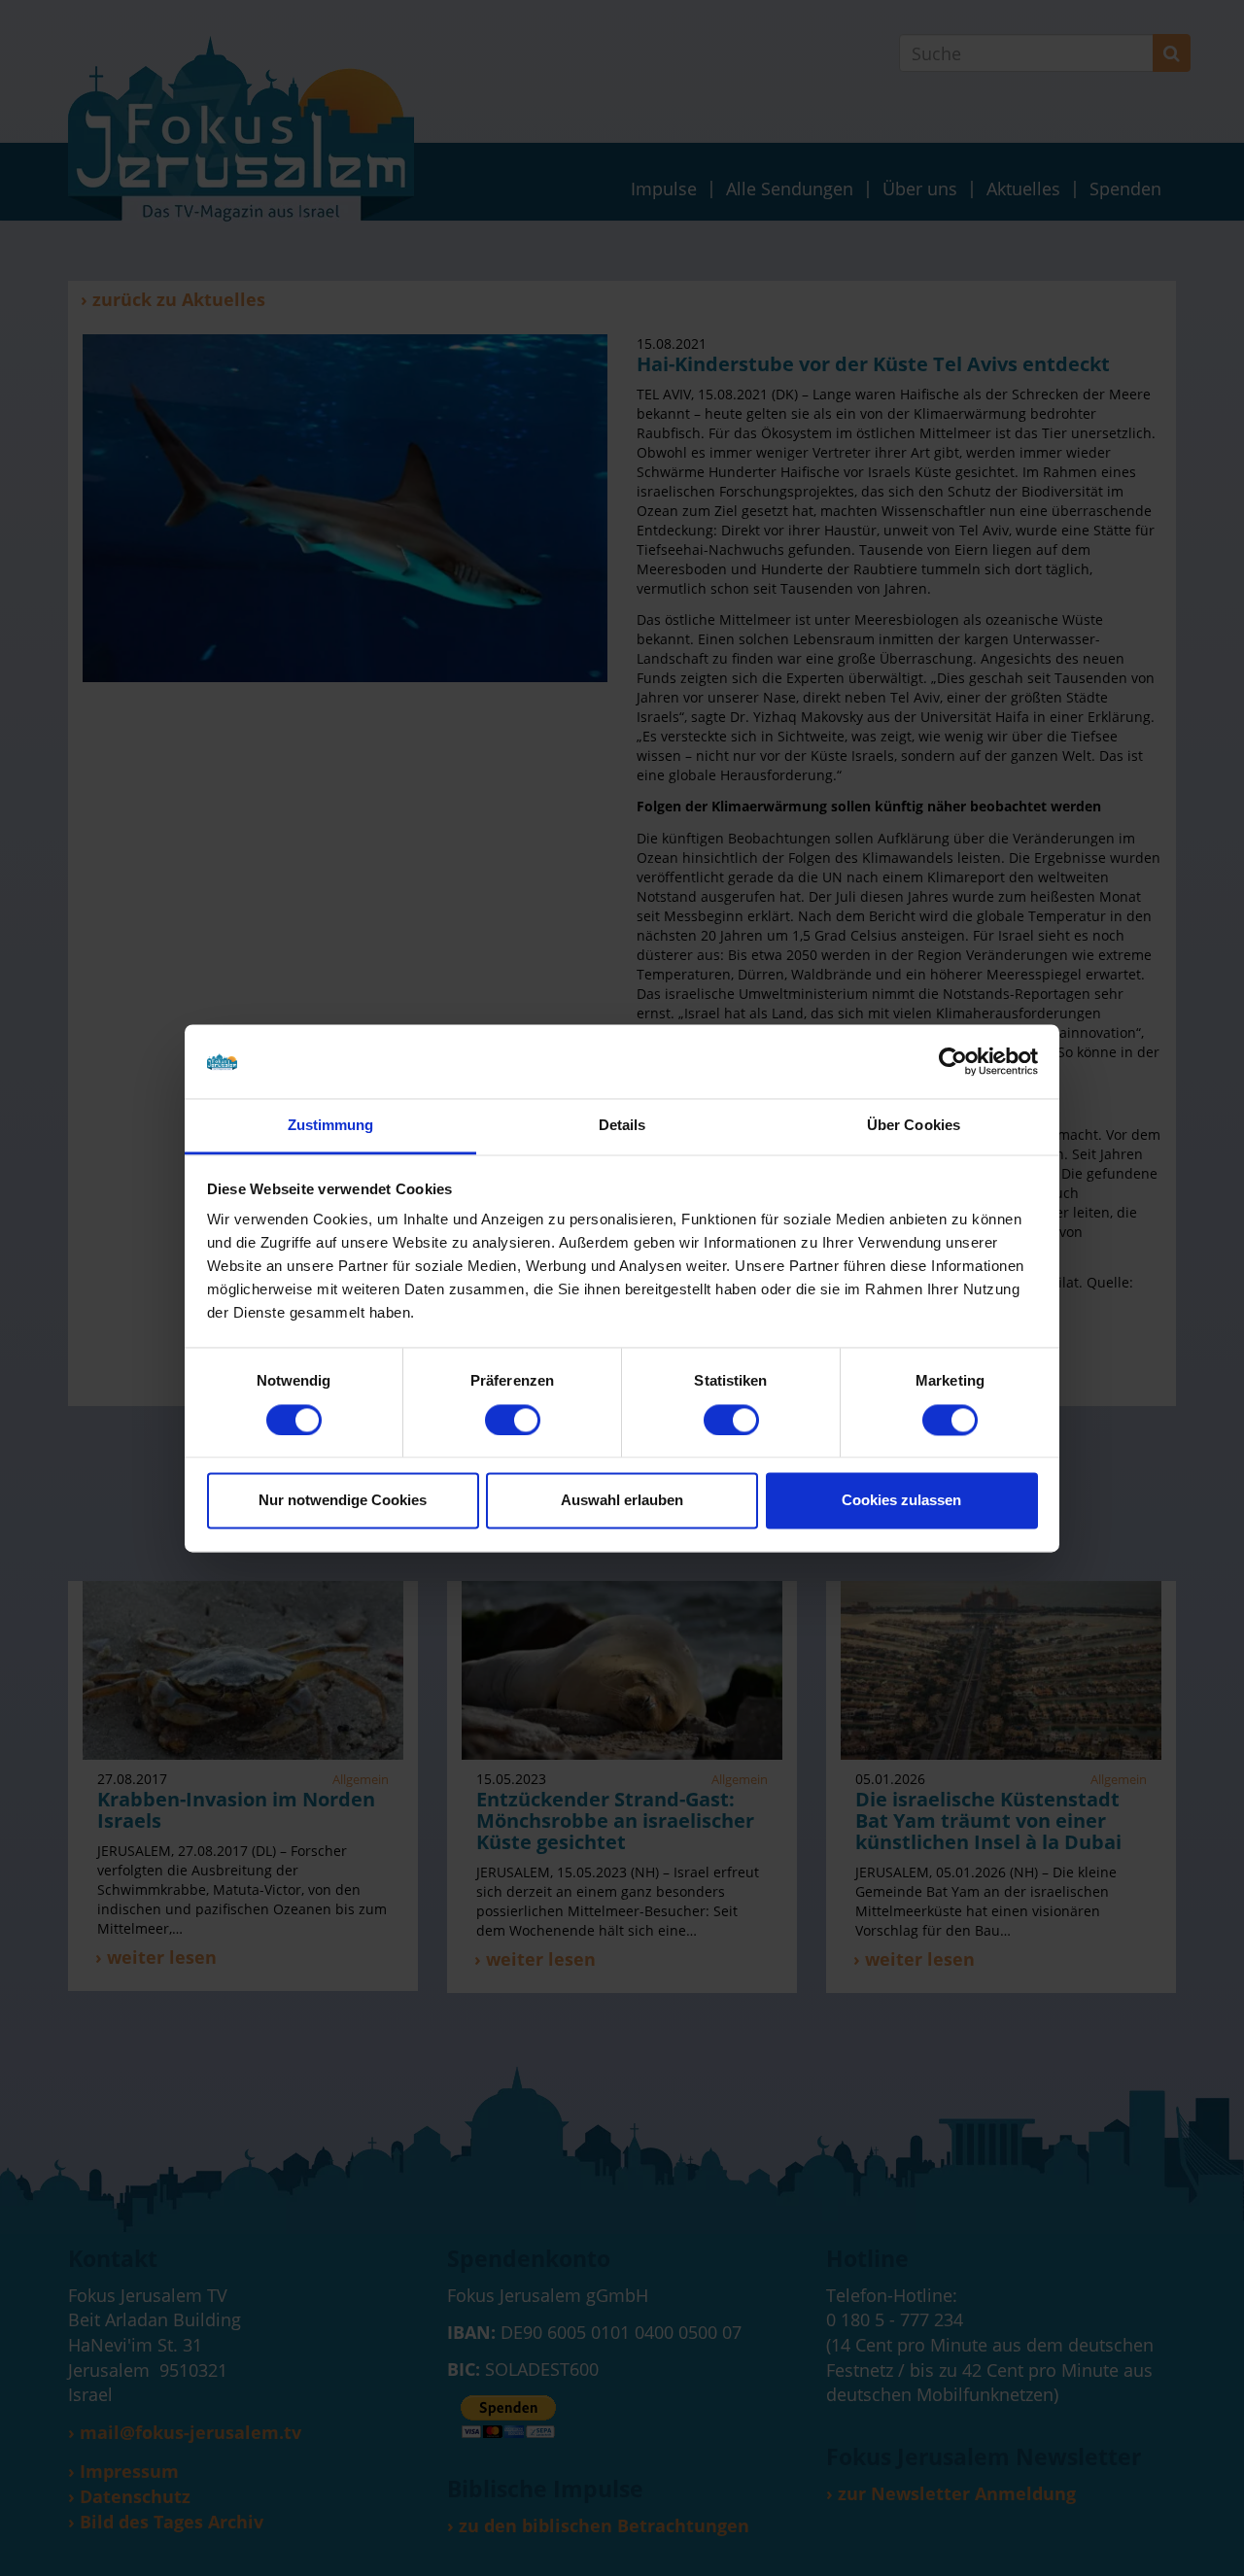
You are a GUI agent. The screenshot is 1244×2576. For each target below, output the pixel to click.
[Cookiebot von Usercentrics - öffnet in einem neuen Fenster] (953, 1061)
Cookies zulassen (901, 1501)
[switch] (513, 1420)
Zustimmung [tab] (331, 1126)
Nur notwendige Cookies (343, 1501)
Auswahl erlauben (622, 1501)
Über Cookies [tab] (914, 1126)
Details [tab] (622, 1126)
